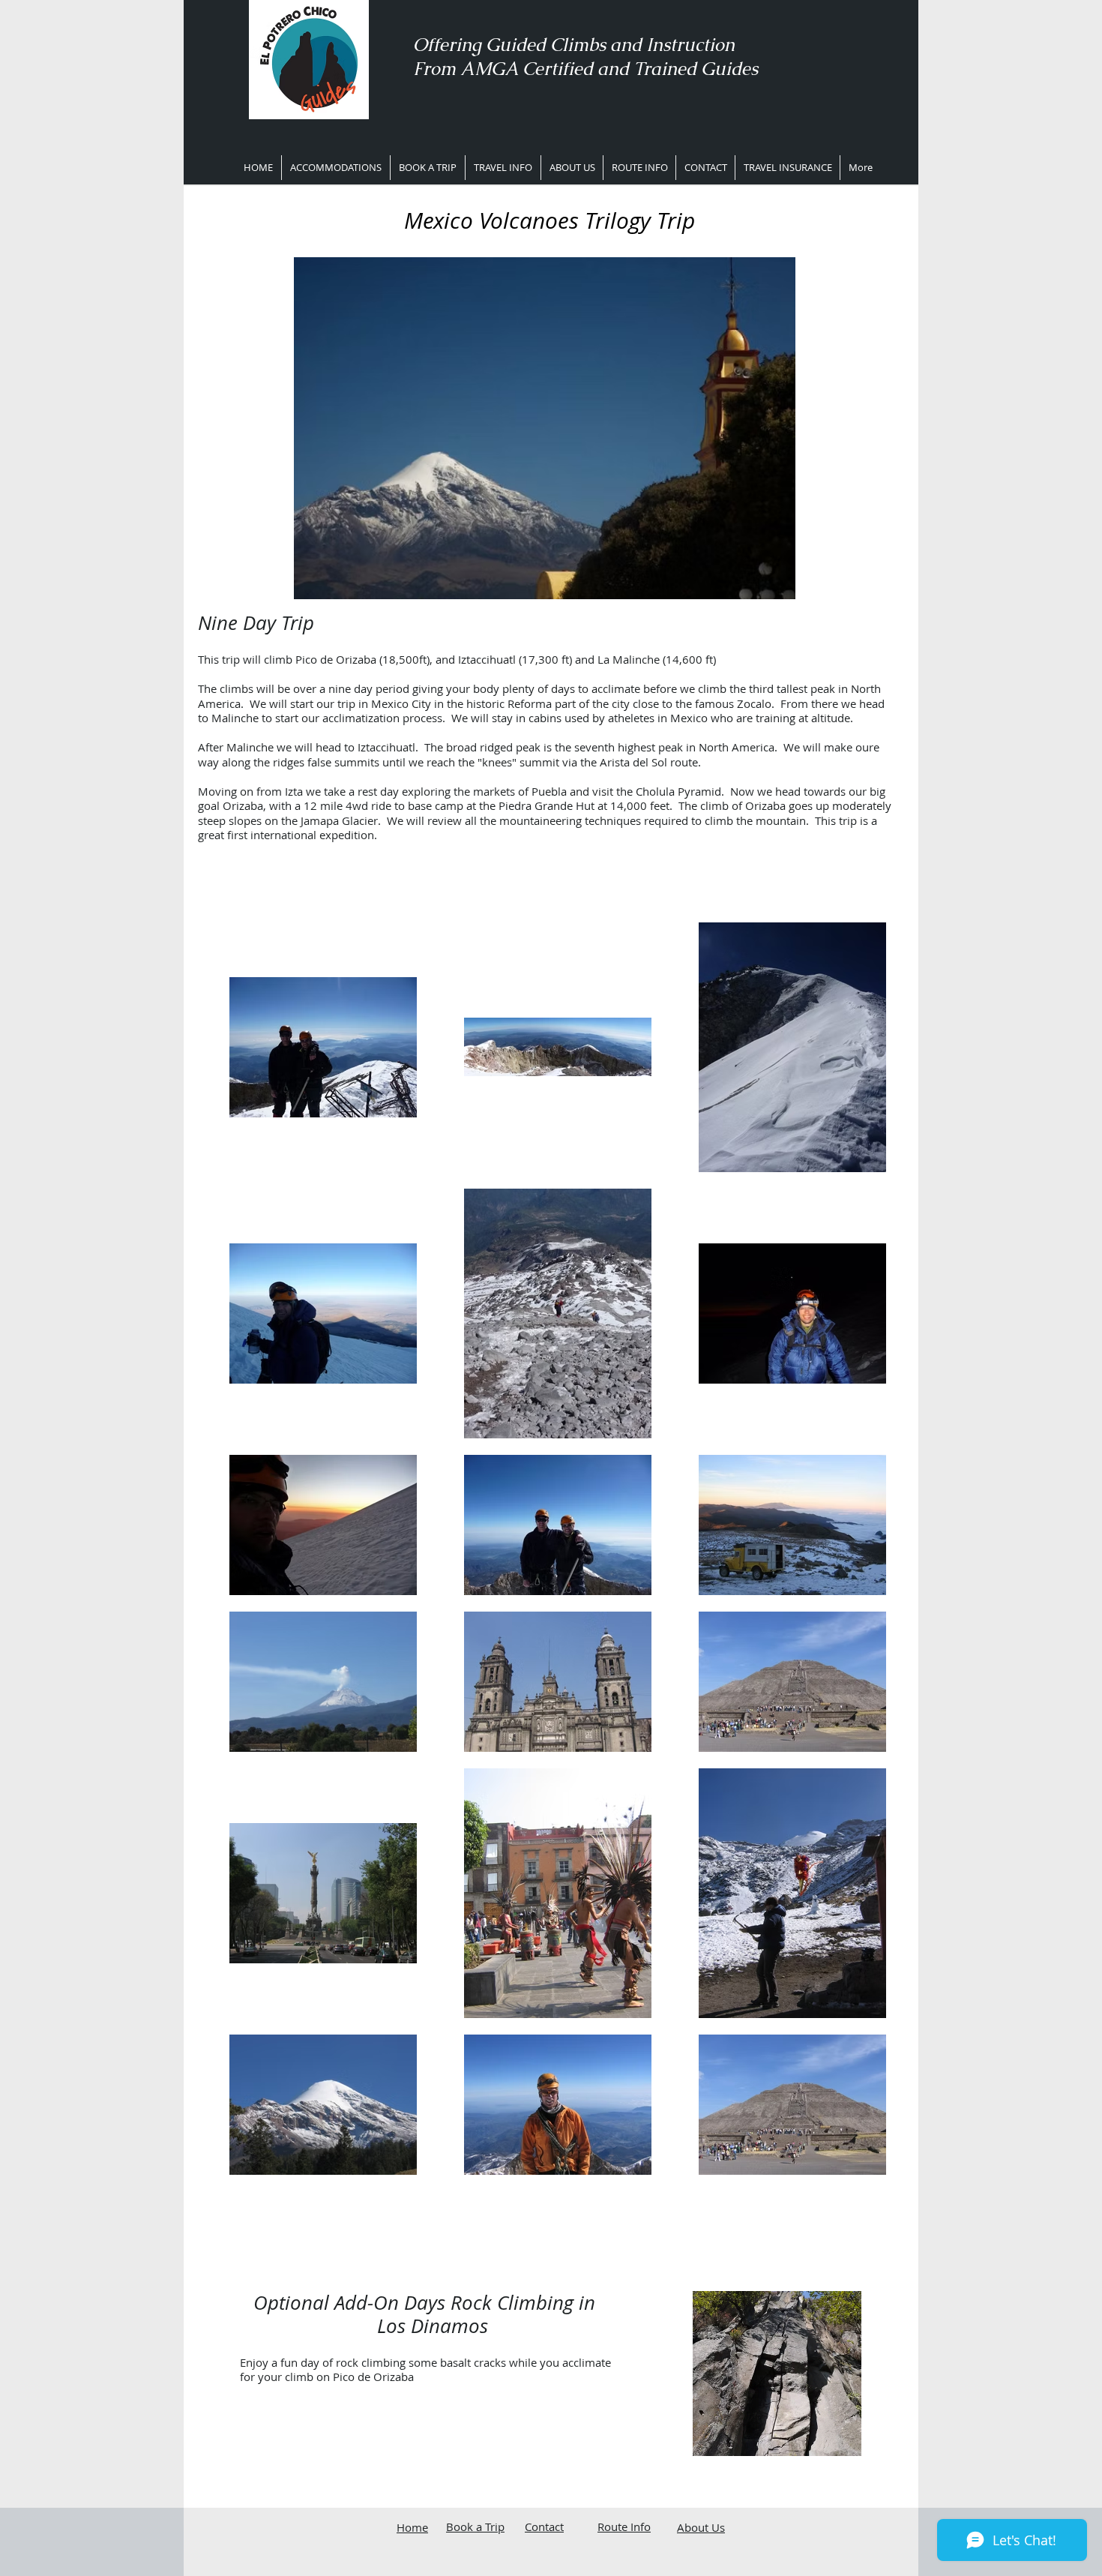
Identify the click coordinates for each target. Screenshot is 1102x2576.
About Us (701, 2527)
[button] (503, 168)
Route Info (624, 2527)
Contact (544, 2527)
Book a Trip (475, 2527)
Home (412, 2527)
